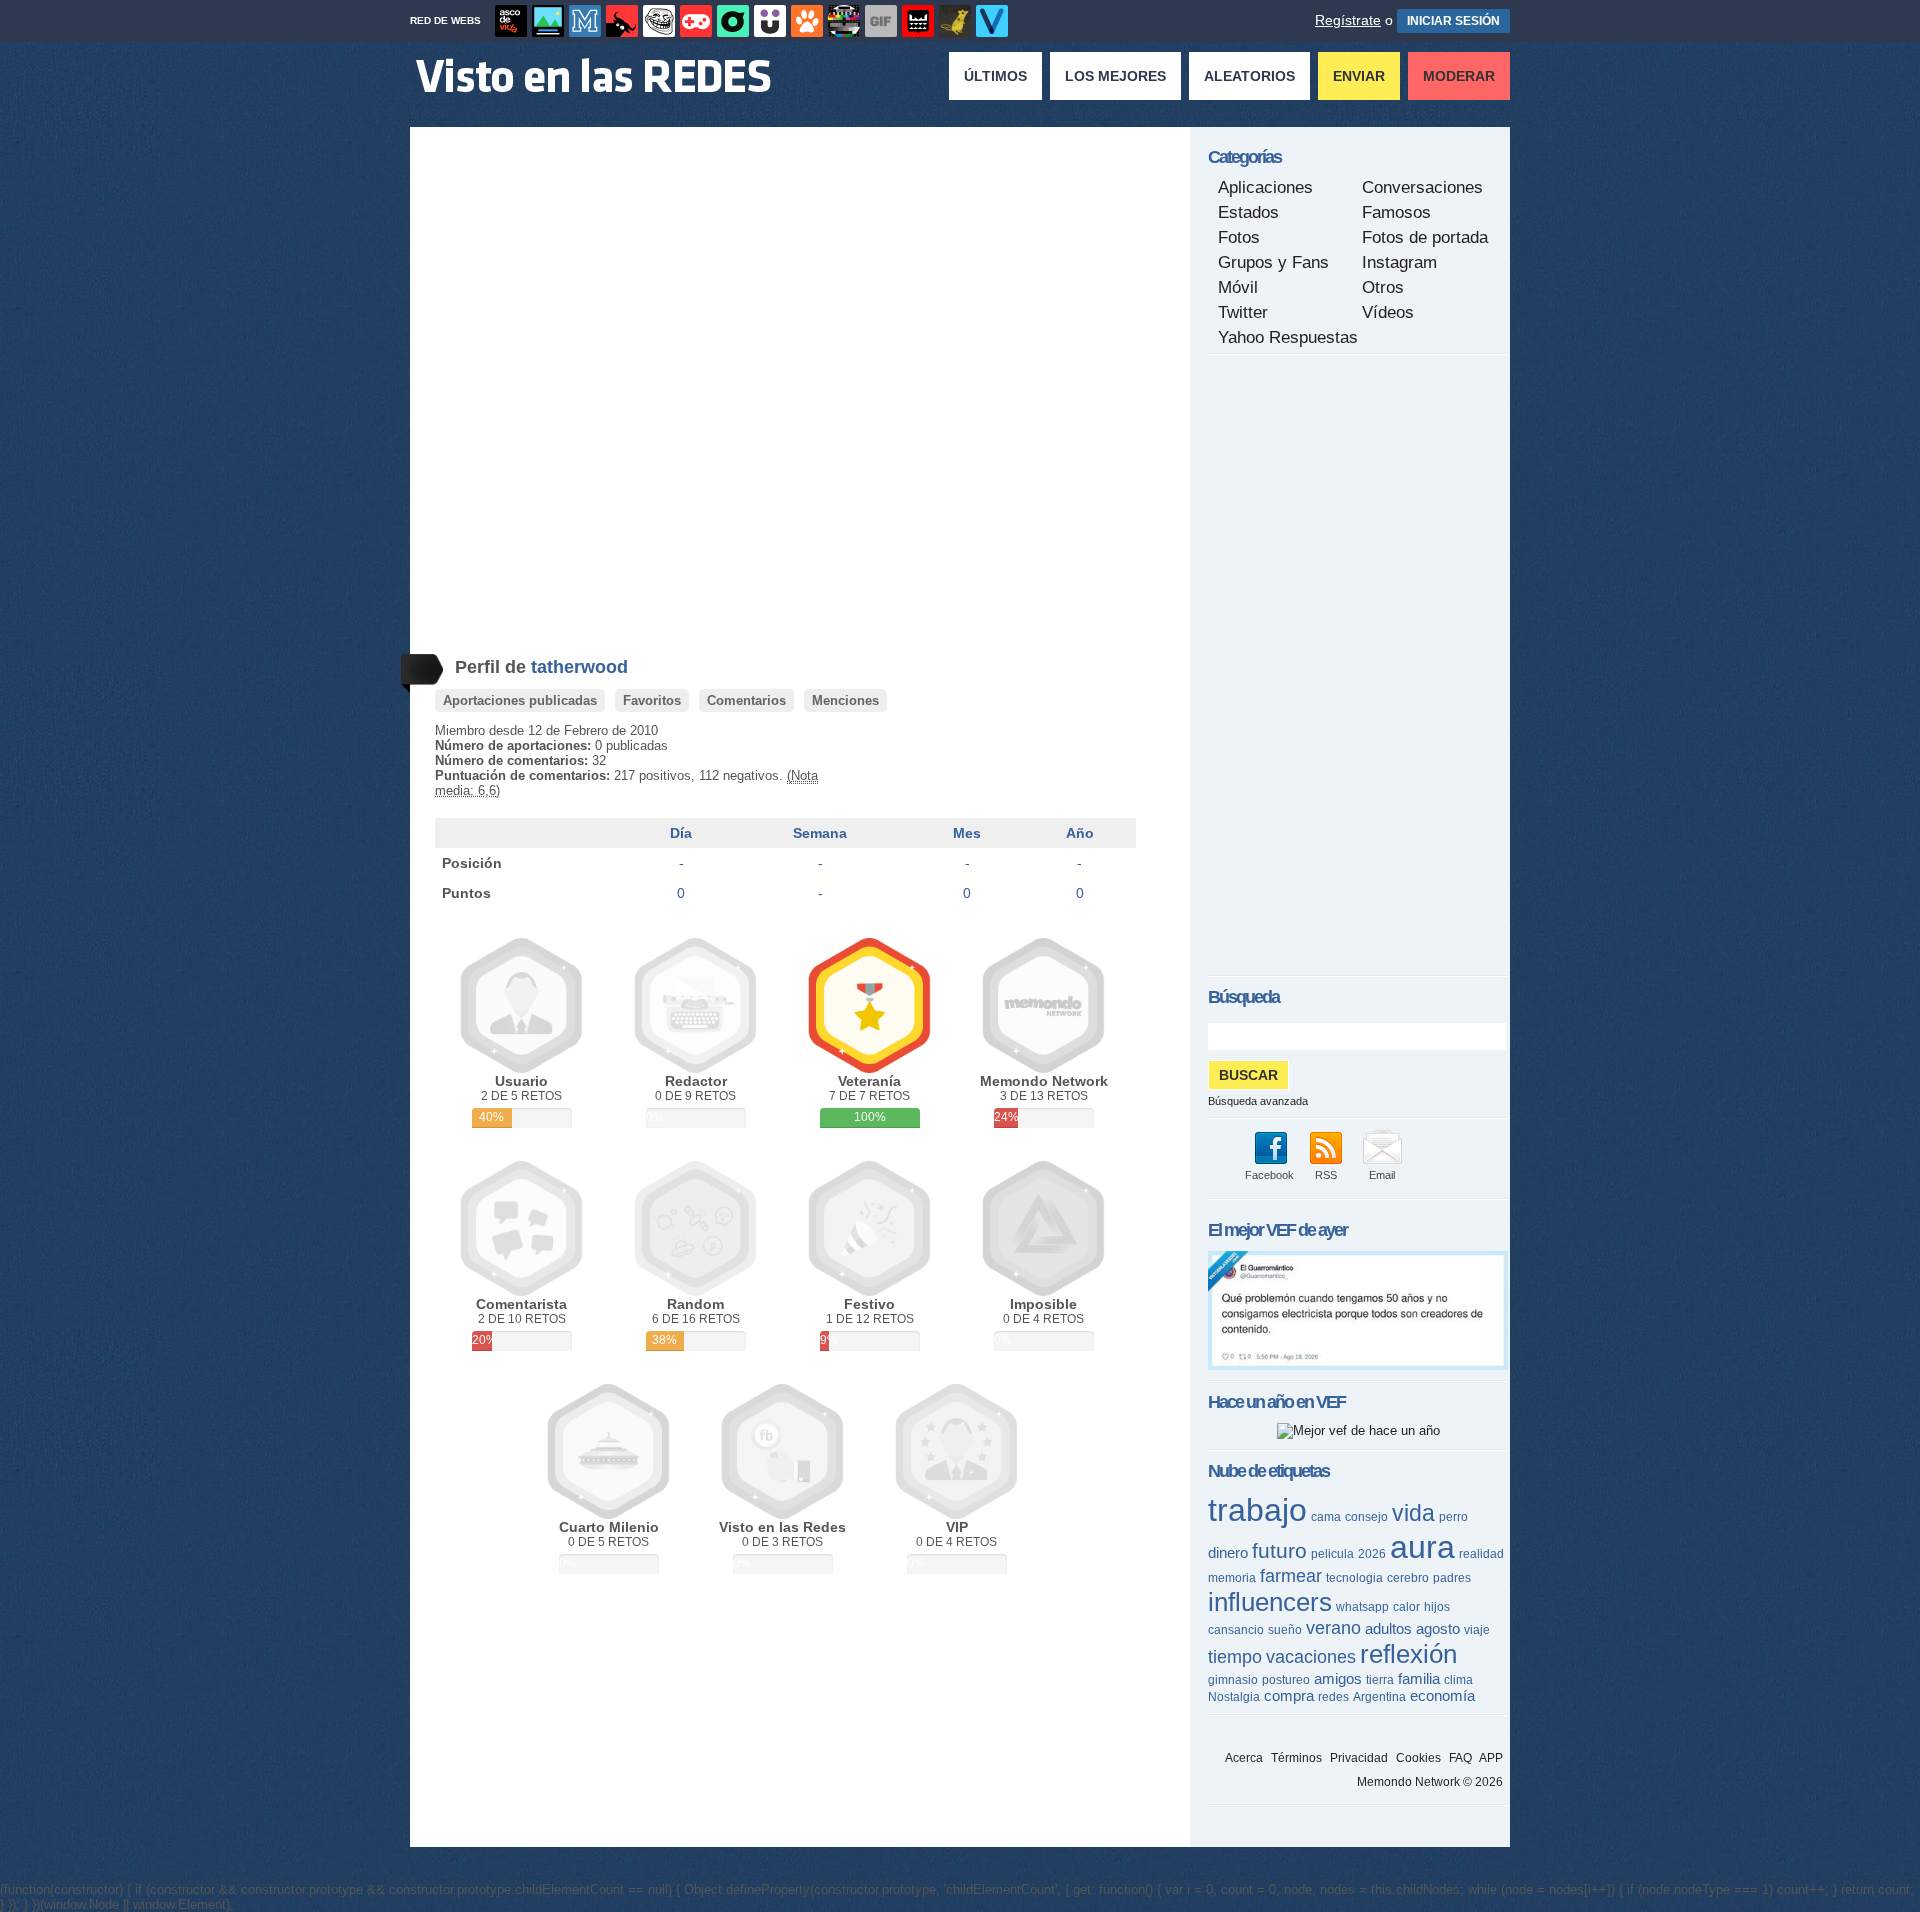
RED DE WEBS (445, 20)
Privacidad (1359, 1758)
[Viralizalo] (992, 21)
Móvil (1238, 287)
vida (1413, 1513)
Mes (967, 833)
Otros (1383, 287)
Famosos (1396, 212)
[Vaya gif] (881, 21)
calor (1406, 1607)
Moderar (1459, 76)
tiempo (1235, 1657)
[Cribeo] (733, 21)
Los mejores (1115, 76)
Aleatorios (1249, 76)
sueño (1285, 1630)
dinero (1228, 1552)
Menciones (845, 700)
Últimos (995, 76)
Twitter (1243, 312)
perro (1453, 1517)
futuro (1279, 1550)
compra (1289, 1695)
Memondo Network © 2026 (1430, 1782)
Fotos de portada (1425, 237)
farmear (1291, 1576)
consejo (1366, 1517)
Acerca (1244, 1758)
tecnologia (1354, 1578)
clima (1458, 1680)
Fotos (1239, 237)
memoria (1232, 1578)
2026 (1372, 1554)
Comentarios (746, 700)
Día (681, 833)
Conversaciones (1422, 187)
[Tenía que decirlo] (918, 21)
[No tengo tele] (844, 21)
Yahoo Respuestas (1288, 337)
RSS (1326, 1175)
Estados (1248, 212)
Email (1382, 1175)
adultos (1388, 1628)
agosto (1438, 1628)
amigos (1338, 1678)
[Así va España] (622, 21)
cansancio (1236, 1630)
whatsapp (1362, 1607)
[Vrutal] (696, 21)
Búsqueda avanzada (1258, 1101)
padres (1452, 1578)
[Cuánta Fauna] (807, 21)
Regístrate (1348, 20)
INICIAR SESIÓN (1453, 21)
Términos (1296, 1758)
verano (1333, 1628)
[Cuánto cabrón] (659, 21)
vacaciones (1311, 1657)
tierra (1380, 1680)
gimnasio (1233, 1680)
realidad (1481, 1554)
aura (1422, 1547)
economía (1442, 1695)
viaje (1477, 1630)
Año (1080, 833)
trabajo (1257, 1510)
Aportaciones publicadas (520, 700)
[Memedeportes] (585, 21)
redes (1333, 1697)
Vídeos (1388, 312)
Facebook (1269, 1175)
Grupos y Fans (1273, 262)
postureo (1286, 1680)
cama (1326, 1517)
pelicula (1332, 1554)
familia (1419, 1678)
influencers (1270, 1602)
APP (1491, 1758)
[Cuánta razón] (548, 21)
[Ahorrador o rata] (955, 21)
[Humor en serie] (770, 21)
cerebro (1408, 1578)
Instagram (1399, 262)
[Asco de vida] (511, 21)
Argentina (1379, 1697)
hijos (1437, 1607)
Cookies (1418, 1758)
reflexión (1408, 1654)
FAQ (1460, 1758)
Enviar (1359, 76)
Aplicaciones (1265, 187)
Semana (820, 833)
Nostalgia (1234, 1697)
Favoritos (652, 700)
